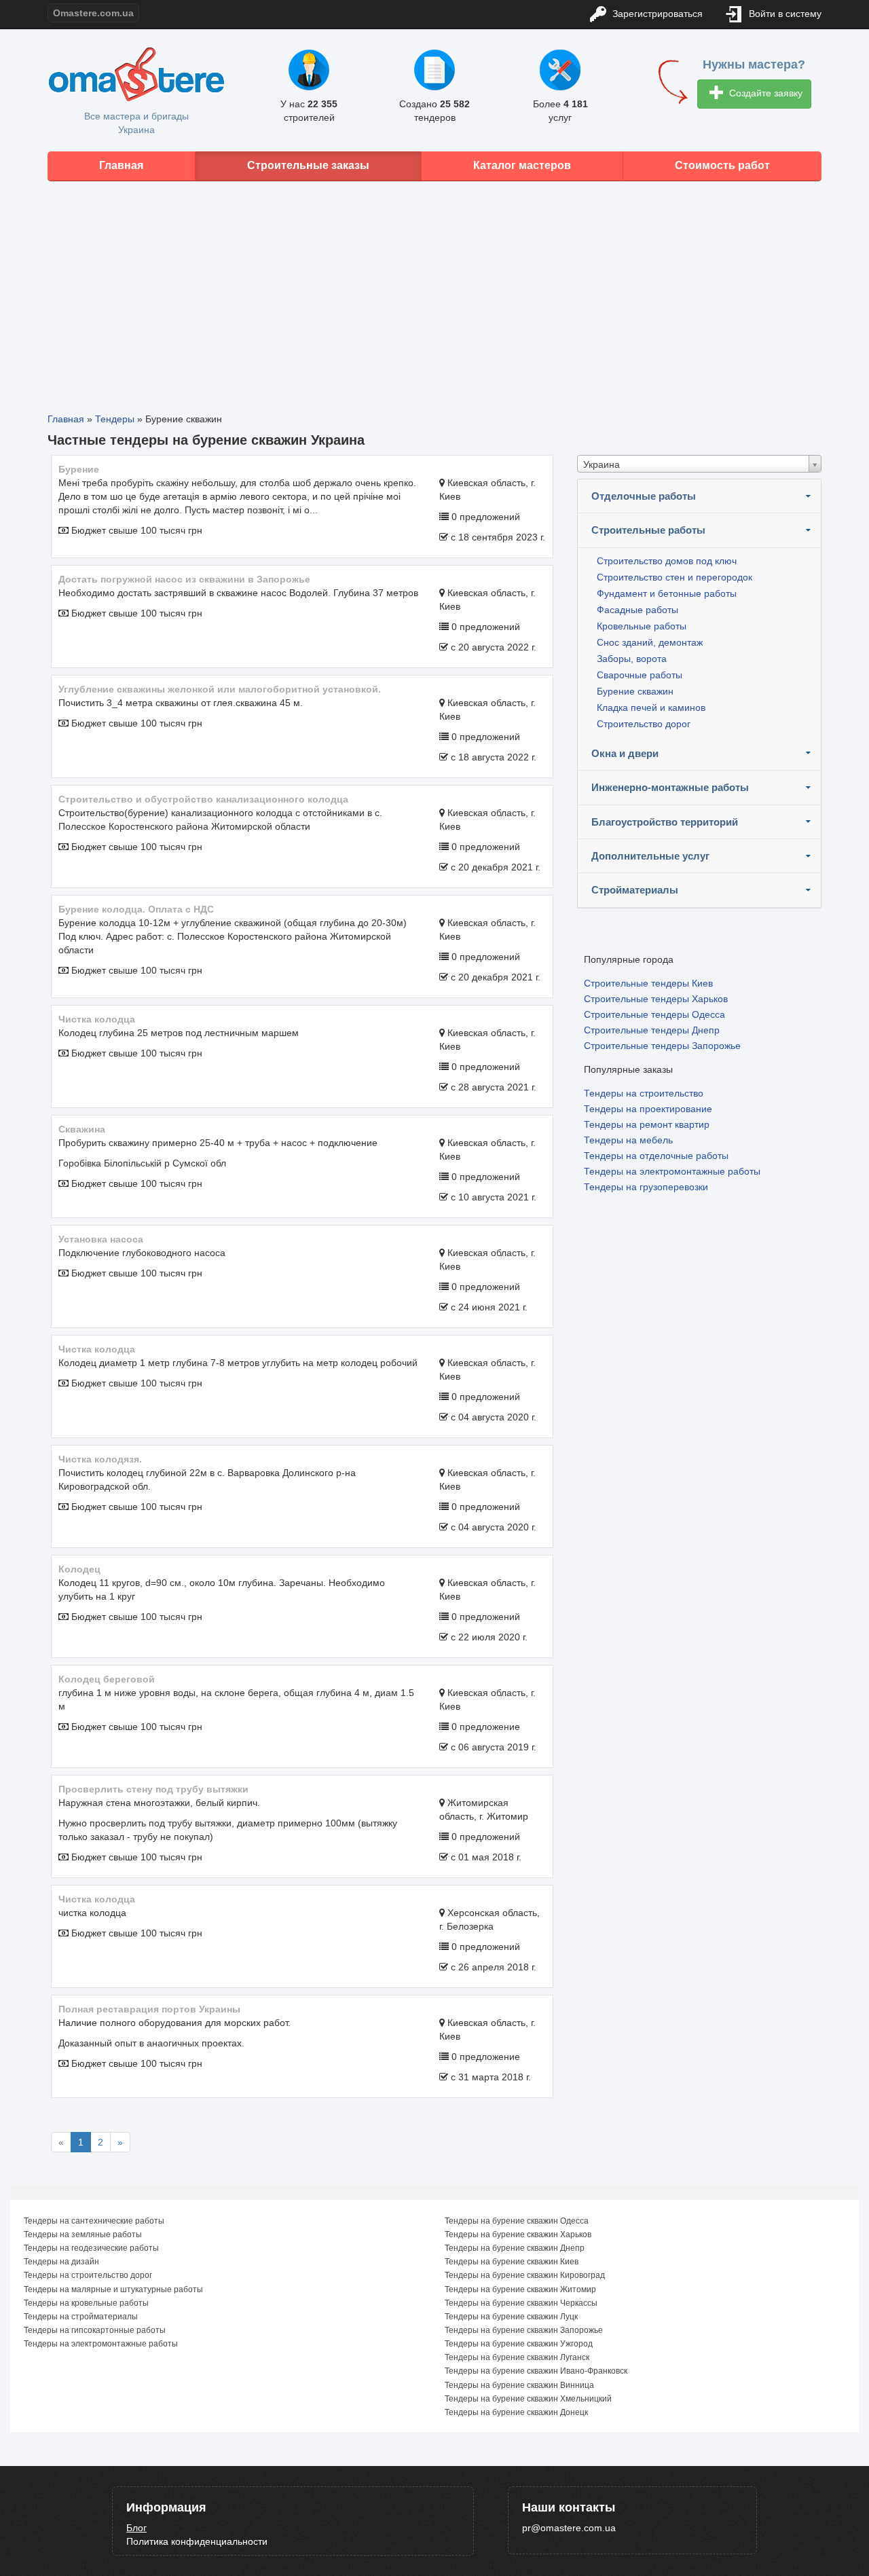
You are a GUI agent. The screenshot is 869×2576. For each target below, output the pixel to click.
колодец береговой (107, 1679)
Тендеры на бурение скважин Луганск (517, 2357)
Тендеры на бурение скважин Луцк (511, 2317)
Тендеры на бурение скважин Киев (512, 2262)
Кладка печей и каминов (651, 707)
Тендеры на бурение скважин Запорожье (524, 2330)
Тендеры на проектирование (648, 1109)
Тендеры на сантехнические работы (94, 2221)
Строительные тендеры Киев (648, 983)
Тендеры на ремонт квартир (647, 1124)
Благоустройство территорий (665, 822)
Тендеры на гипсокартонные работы (95, 2330)
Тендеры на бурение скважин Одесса (517, 2221)
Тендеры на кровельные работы (86, 2303)
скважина (82, 1129)
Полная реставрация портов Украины (149, 2009)
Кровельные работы (642, 626)
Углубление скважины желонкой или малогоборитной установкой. (220, 689)
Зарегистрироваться (656, 14)
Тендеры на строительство (644, 1093)
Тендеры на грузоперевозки (646, 1187)
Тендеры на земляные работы (83, 2234)
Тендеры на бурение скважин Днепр (515, 2248)
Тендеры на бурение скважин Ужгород (519, 2344)
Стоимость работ (722, 165)
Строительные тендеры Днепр (652, 1030)
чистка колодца (97, 1899)
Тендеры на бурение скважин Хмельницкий (528, 2399)
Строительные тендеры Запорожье (662, 1046)
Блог (136, 2528)
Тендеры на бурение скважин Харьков (518, 2234)
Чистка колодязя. (100, 1459)
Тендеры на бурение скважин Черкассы (521, 2303)
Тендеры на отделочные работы (656, 1156)
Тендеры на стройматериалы (81, 2317)
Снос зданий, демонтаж (650, 642)
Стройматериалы (635, 890)
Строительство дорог (644, 724)
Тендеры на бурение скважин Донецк (516, 2412)
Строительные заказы (308, 165)
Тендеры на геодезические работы (91, 2248)
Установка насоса (101, 1239)
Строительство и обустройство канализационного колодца (203, 799)
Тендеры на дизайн (61, 2262)
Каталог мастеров (522, 165)
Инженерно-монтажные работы (670, 787)
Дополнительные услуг (650, 856)
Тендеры (115, 419)
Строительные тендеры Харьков (656, 999)
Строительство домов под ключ (667, 561)
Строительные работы (648, 530)
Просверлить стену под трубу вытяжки (153, 1789)
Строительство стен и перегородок (674, 577)
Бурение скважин (635, 691)
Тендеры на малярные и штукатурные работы (113, 2289)
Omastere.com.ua (93, 13)
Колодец (79, 1569)
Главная (121, 165)
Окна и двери (625, 753)
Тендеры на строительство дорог (88, 2275)
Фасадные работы (637, 610)
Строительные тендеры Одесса (654, 1014)
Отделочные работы (644, 496)
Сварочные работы (640, 675)
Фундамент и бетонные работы (667, 593)
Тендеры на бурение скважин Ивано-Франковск (536, 2371)
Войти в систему (784, 14)
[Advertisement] (434, 287)
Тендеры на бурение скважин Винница (519, 2385)
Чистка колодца (97, 1019)
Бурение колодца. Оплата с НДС (136, 909)
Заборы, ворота (632, 659)
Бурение (79, 469)
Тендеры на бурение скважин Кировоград (525, 2275)
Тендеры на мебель (628, 1140)
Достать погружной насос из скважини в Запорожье (184, 579)
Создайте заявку (764, 93)
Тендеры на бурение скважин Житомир (520, 2289)
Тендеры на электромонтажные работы (672, 1171)
